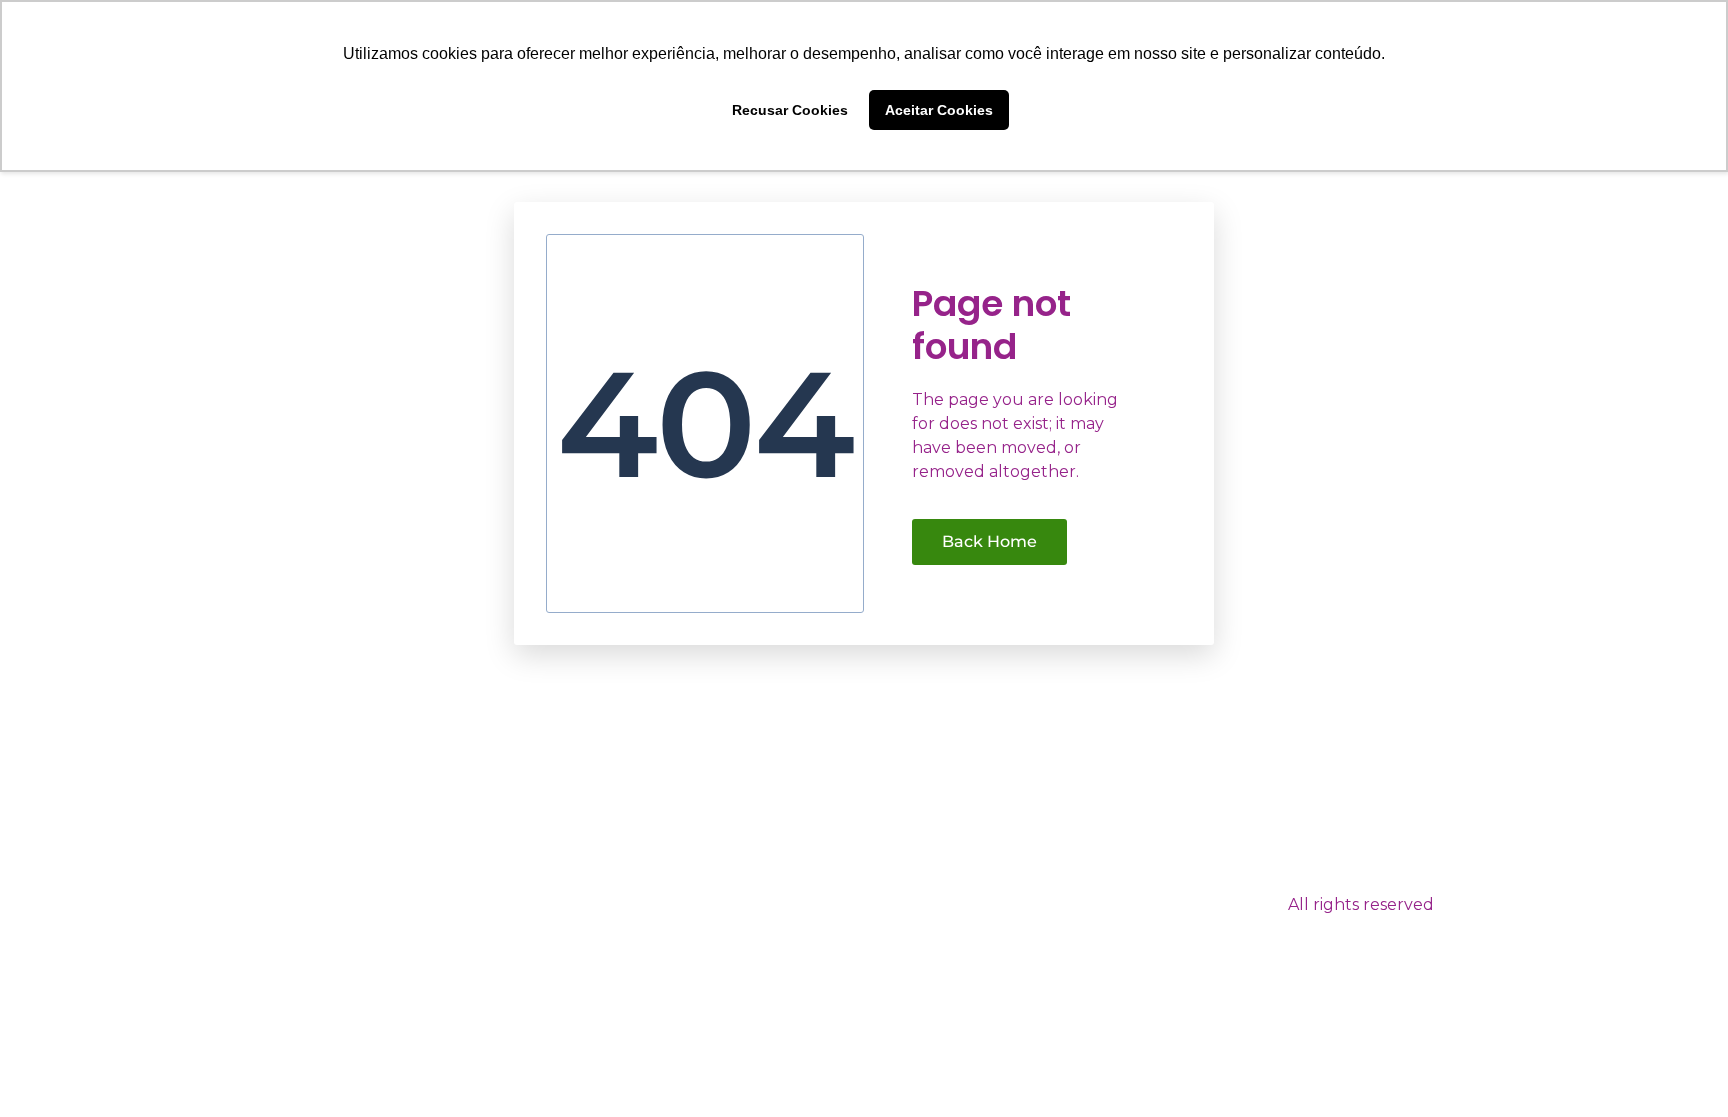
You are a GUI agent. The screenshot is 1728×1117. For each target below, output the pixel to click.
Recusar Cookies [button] (790, 110)
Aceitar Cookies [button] (939, 110)
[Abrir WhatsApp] (1678, 1066)
